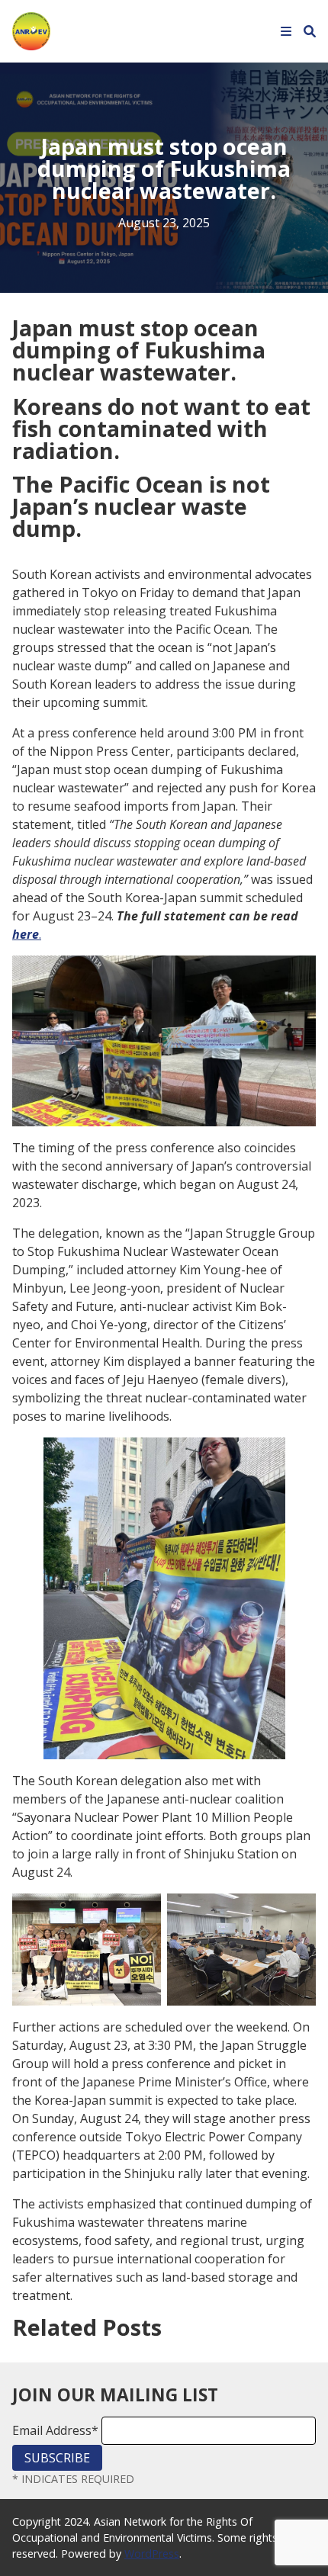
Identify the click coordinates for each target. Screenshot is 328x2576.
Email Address (55, 2430)
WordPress (152, 2554)
